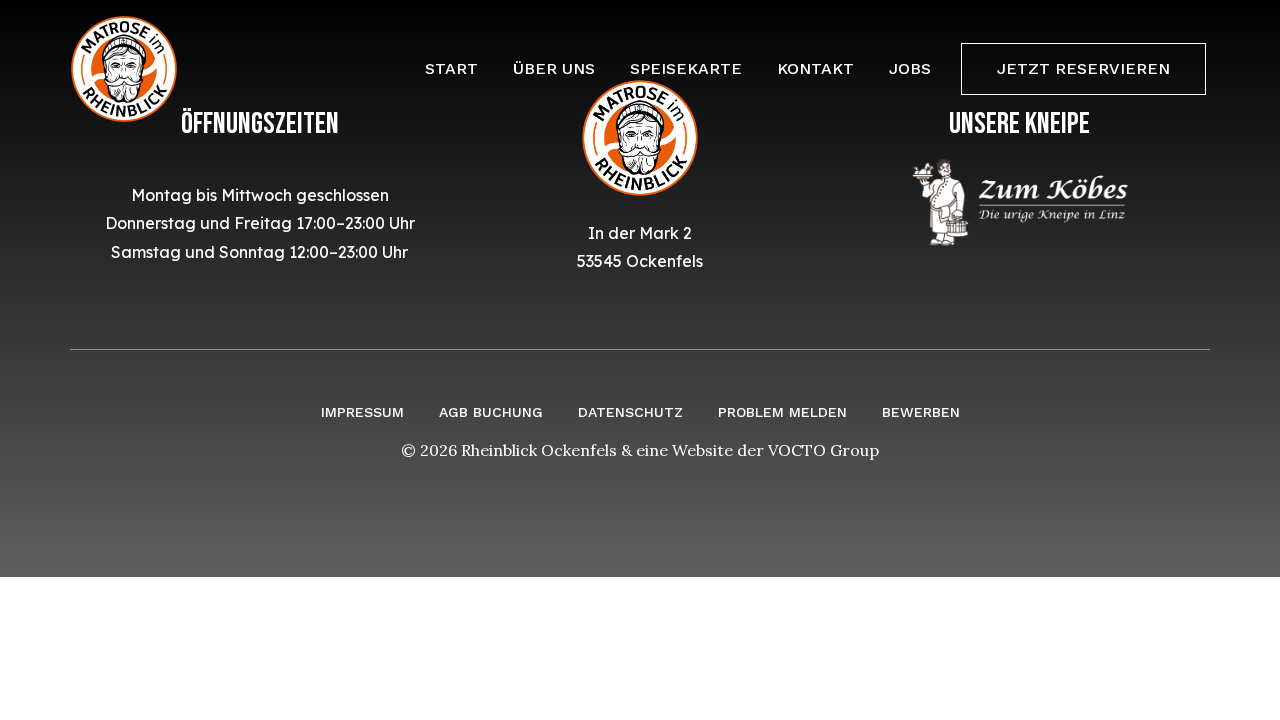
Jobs (910, 68)
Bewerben (921, 412)
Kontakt (815, 68)
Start (451, 68)
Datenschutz (630, 412)
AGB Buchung (491, 412)
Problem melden (782, 412)
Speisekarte (686, 68)
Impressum (362, 412)
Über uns (554, 68)
